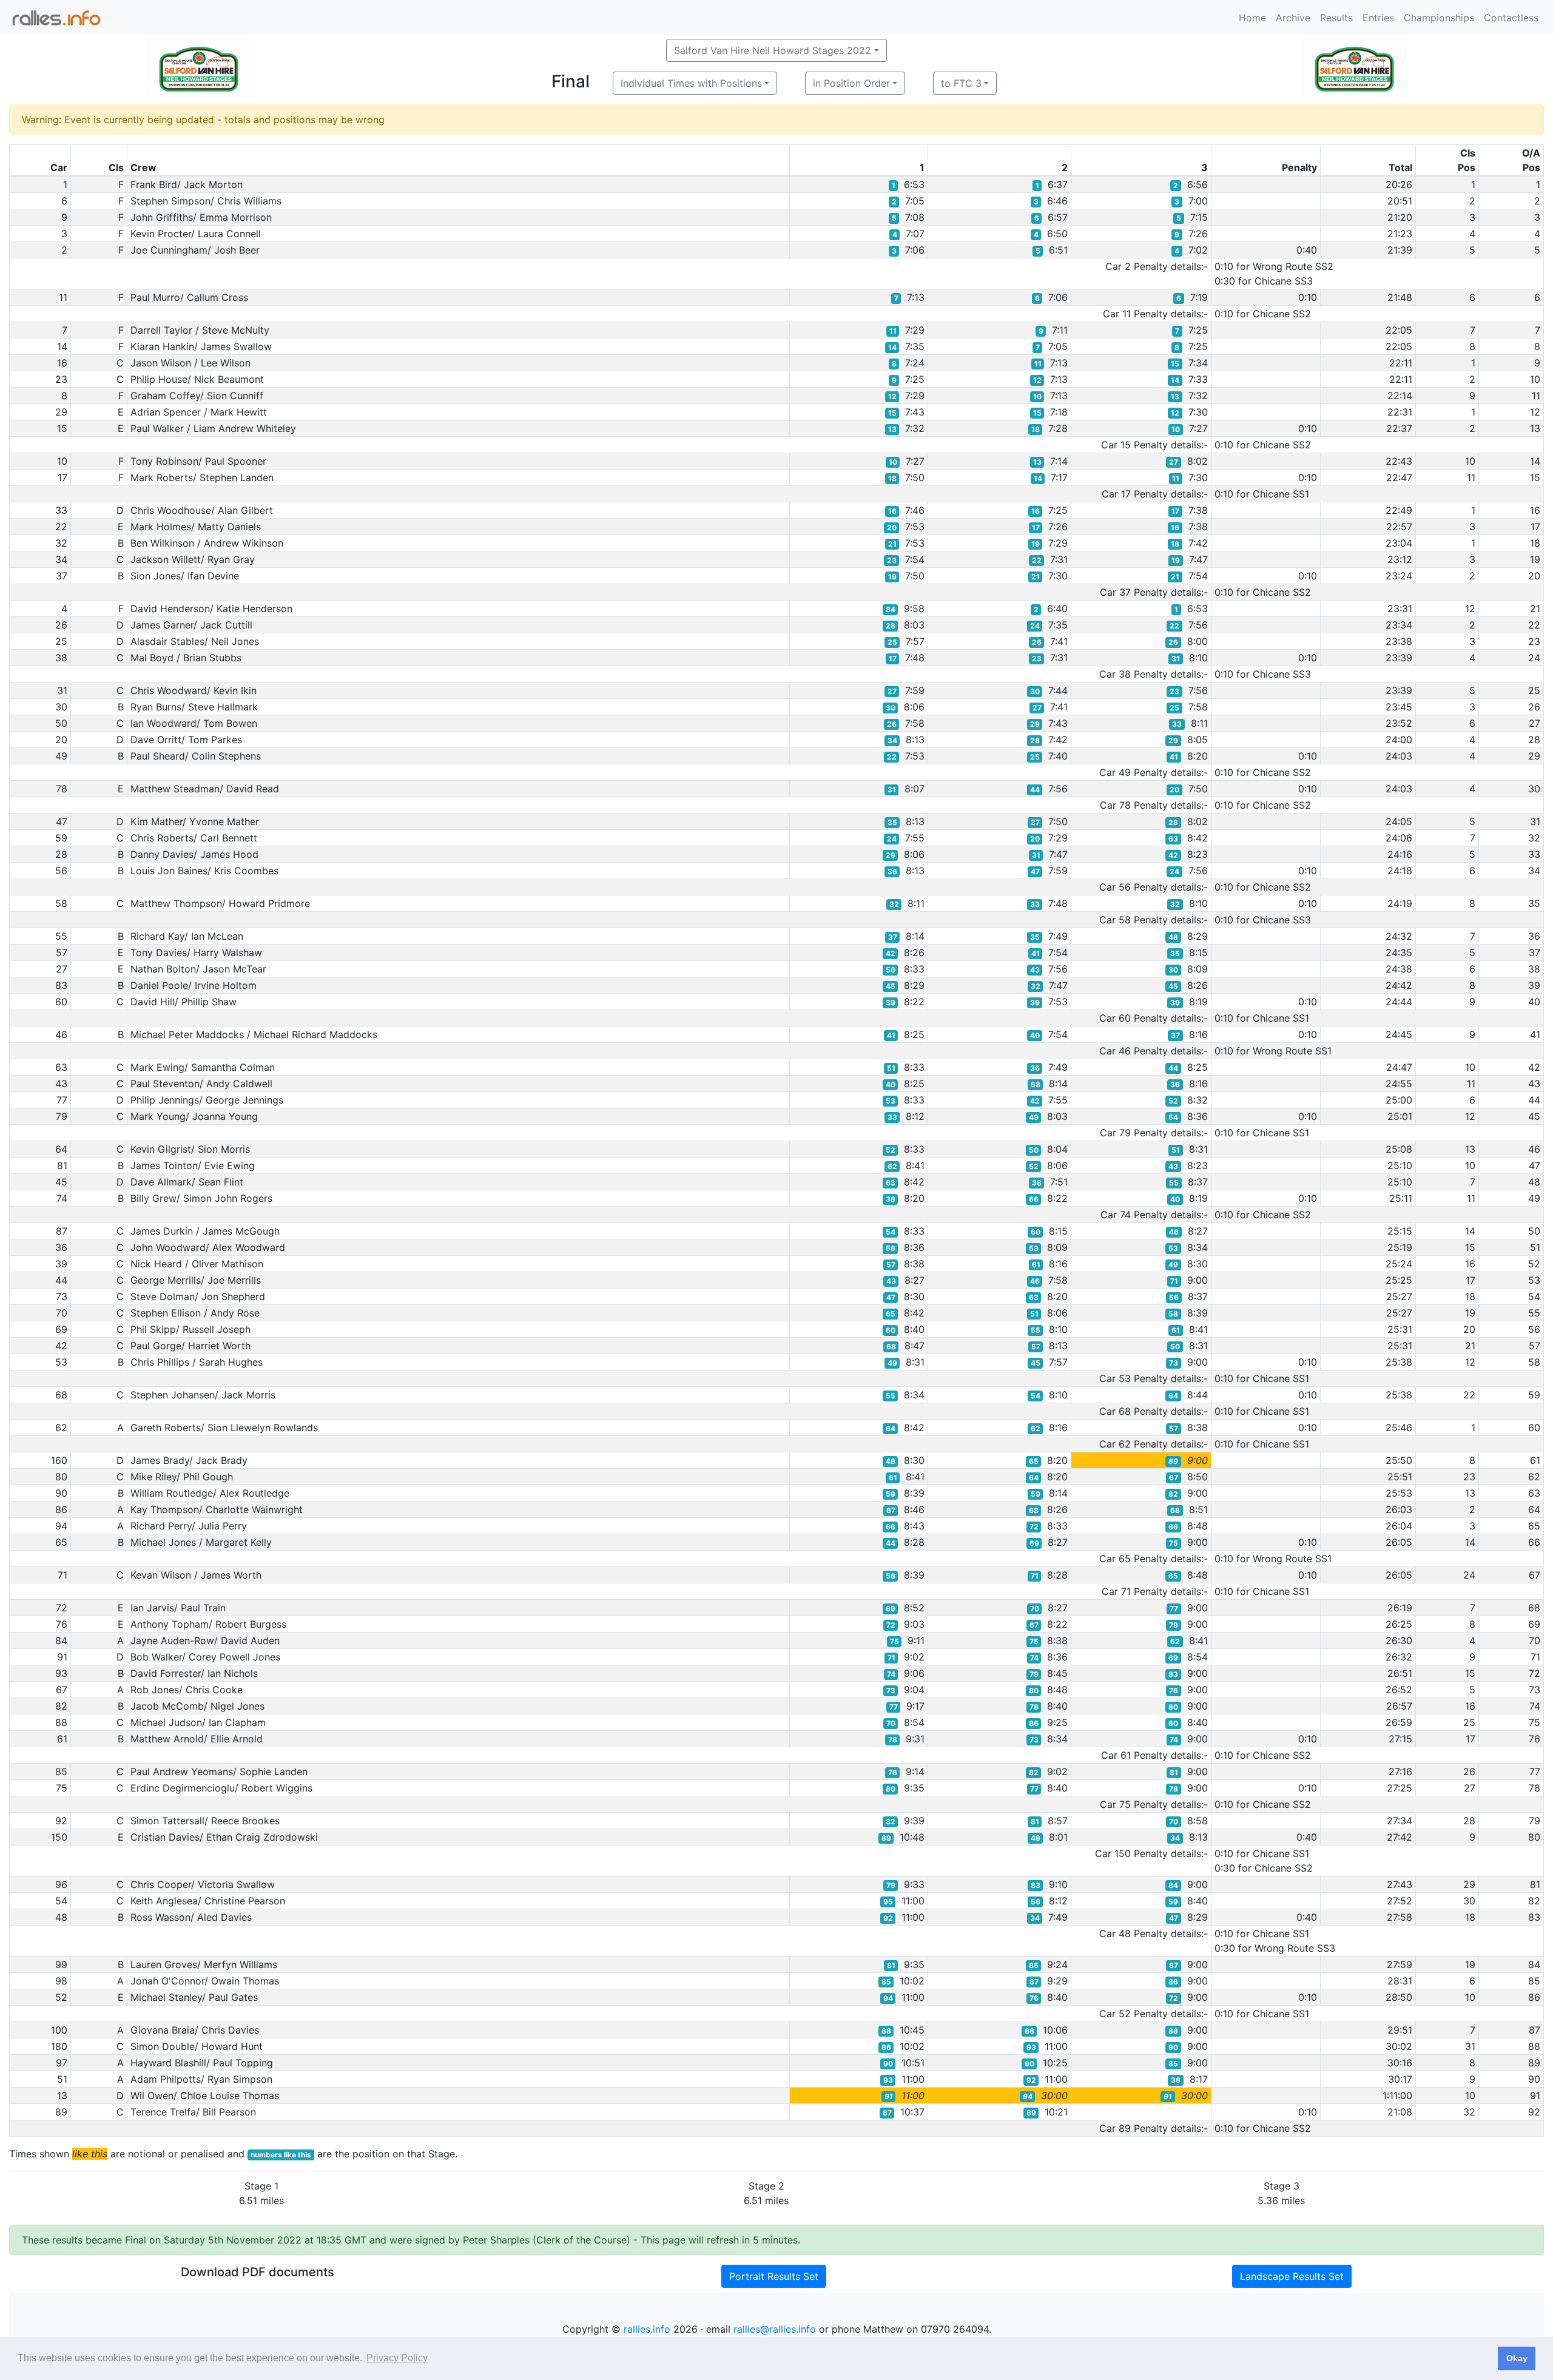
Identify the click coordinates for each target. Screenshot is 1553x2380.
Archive (1293, 18)
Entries (1378, 18)
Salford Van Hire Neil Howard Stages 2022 (773, 50)
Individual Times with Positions (691, 83)
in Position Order (851, 83)
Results (1336, 18)
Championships (1439, 18)
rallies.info (647, 2329)
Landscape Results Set (1292, 2276)
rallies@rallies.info (775, 2329)
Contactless (1511, 18)
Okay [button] (1517, 2358)
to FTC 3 (961, 83)
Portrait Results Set (774, 2276)
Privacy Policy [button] (397, 2358)
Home (1252, 18)
